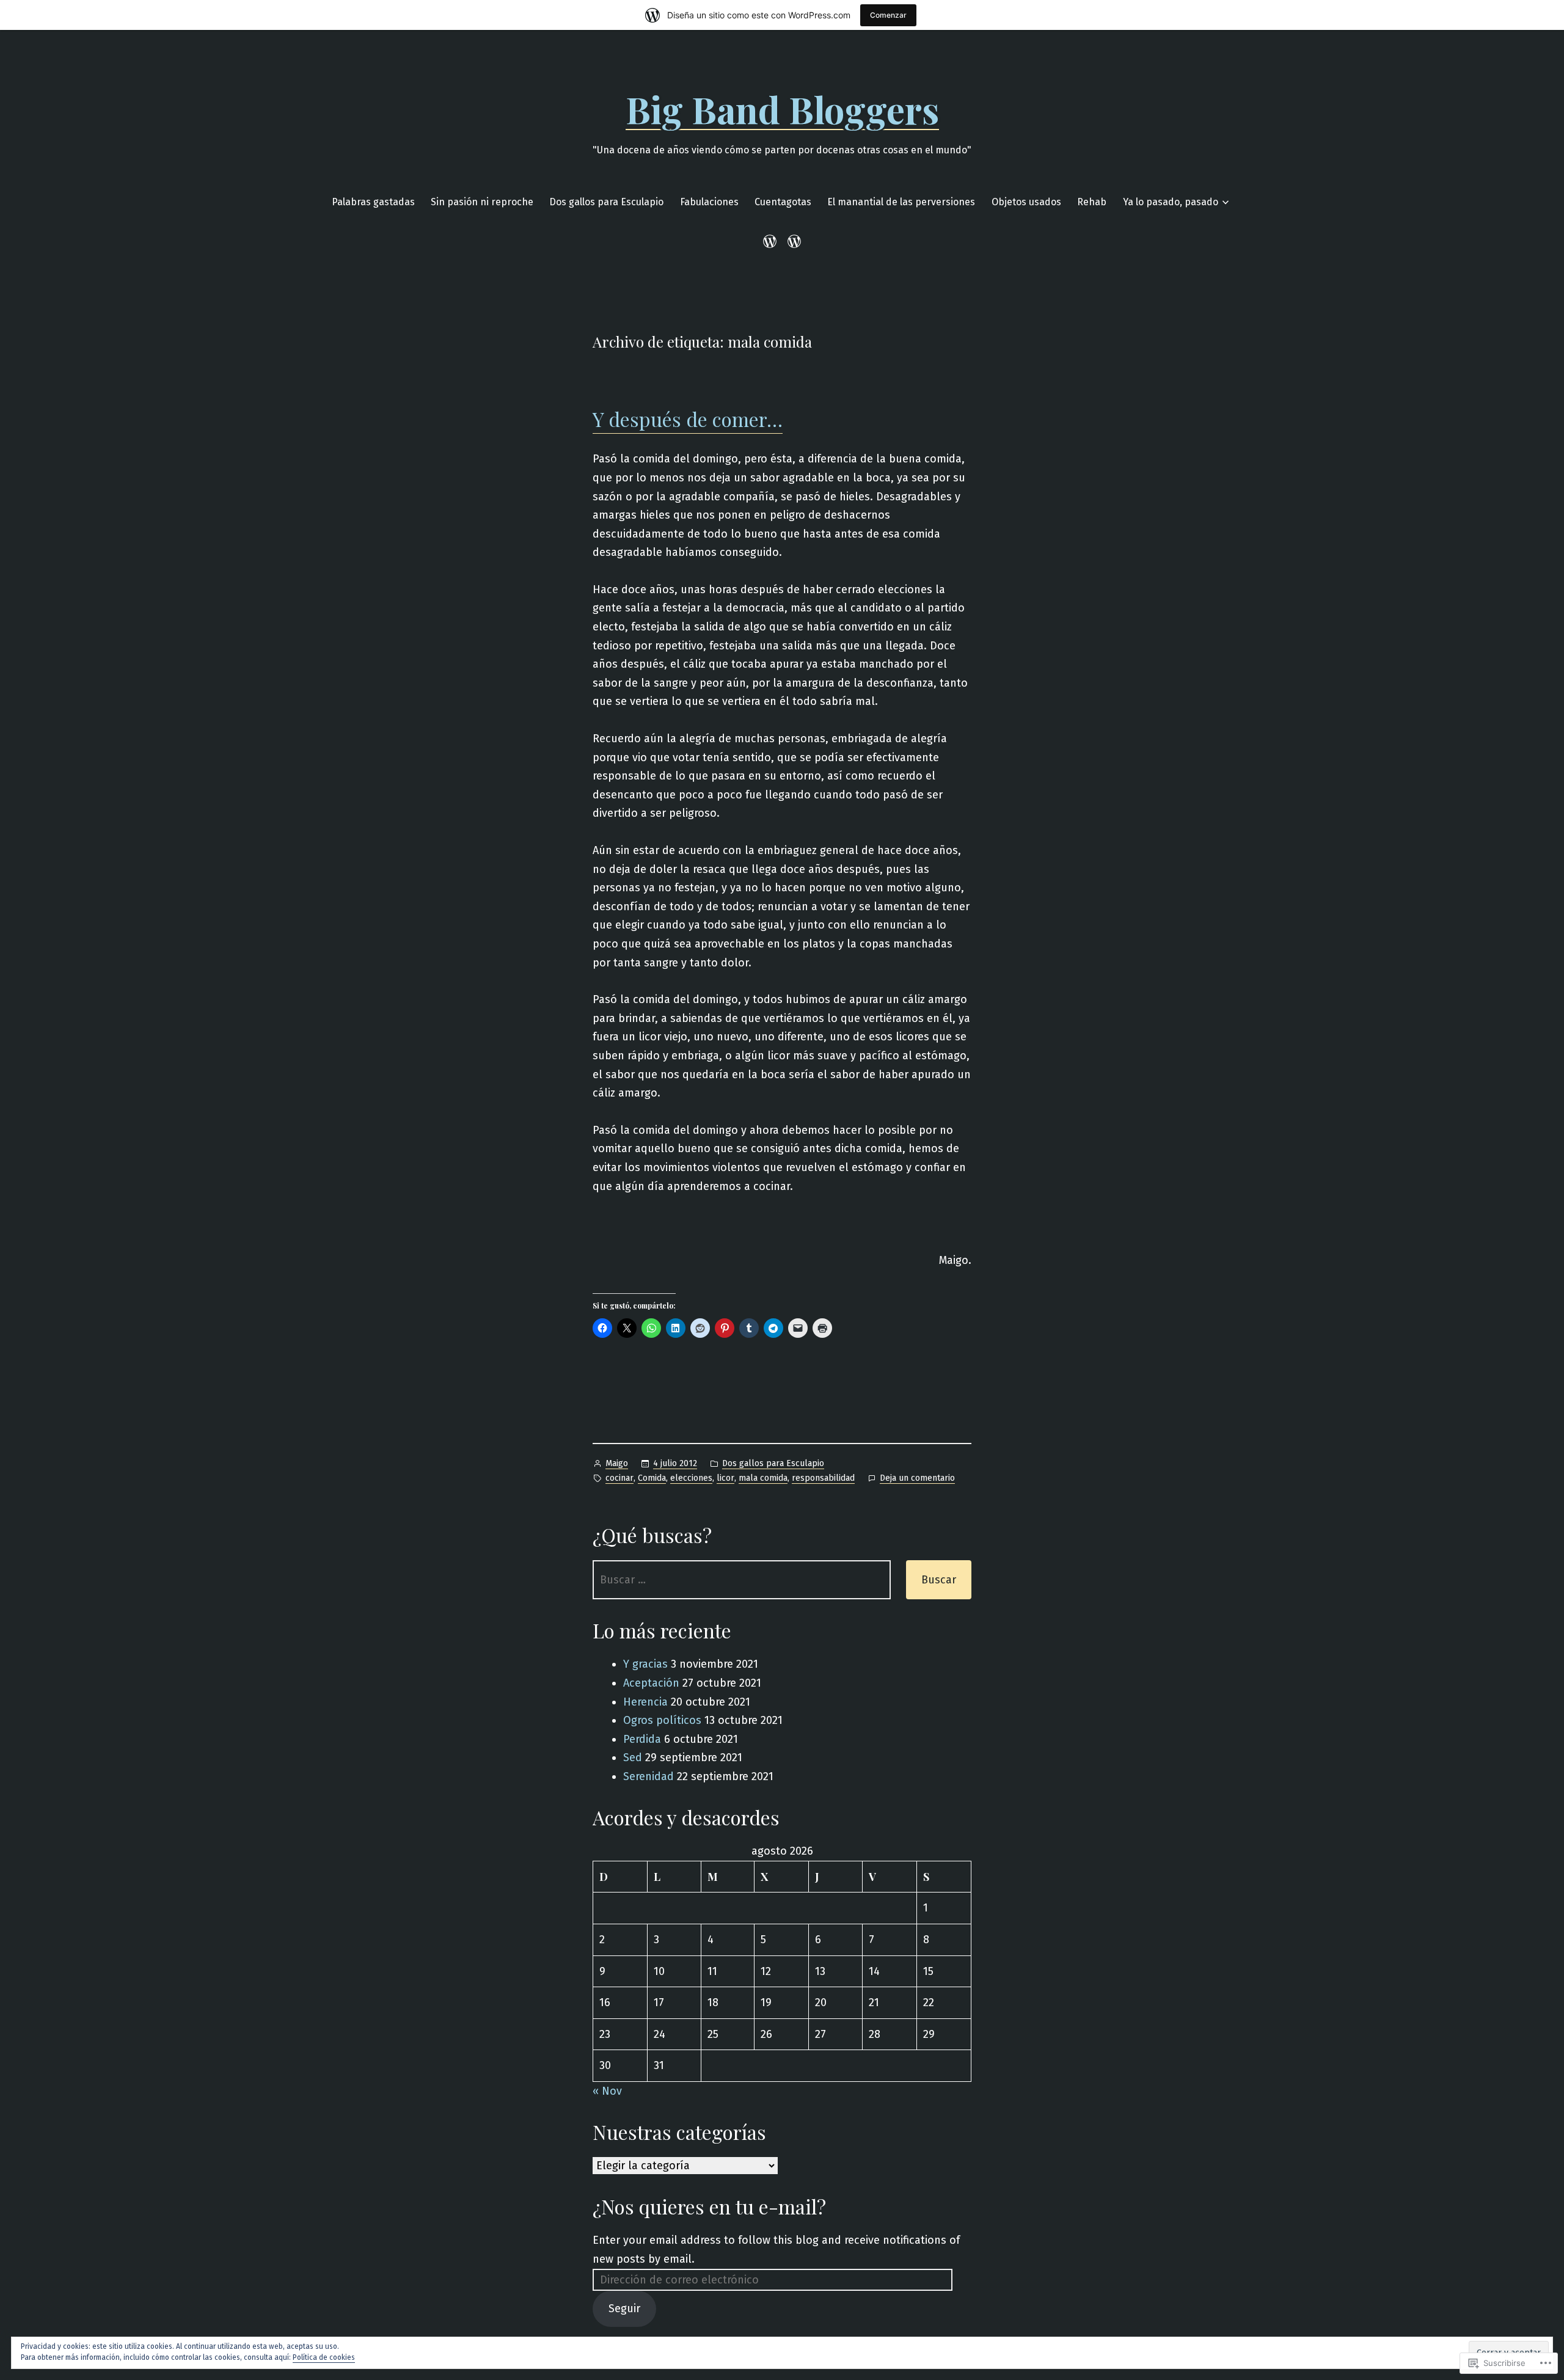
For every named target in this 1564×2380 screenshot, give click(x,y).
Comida (652, 1478)
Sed (633, 1758)
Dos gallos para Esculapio (606, 202)
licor (725, 1478)
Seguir (624, 2309)
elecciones (691, 1478)
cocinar (619, 1478)
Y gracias (645, 1664)
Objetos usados (1026, 202)
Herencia (645, 1702)
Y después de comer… (688, 419)
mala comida (763, 1478)
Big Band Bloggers (782, 109)
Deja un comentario (917, 1479)
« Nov (607, 2091)
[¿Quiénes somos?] (792, 241)
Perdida (642, 1739)
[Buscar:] (742, 1580)
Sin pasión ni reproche (482, 202)
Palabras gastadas (373, 202)
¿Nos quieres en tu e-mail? (709, 2206)
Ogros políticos (662, 1720)
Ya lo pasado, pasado (1171, 202)
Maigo (617, 1463)
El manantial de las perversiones (901, 202)
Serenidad (649, 1776)
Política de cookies (324, 2357)
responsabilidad (823, 1478)
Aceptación (651, 1683)
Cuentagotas (783, 202)
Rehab (1092, 202)
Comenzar (888, 15)
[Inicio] (772, 241)
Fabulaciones (709, 202)
